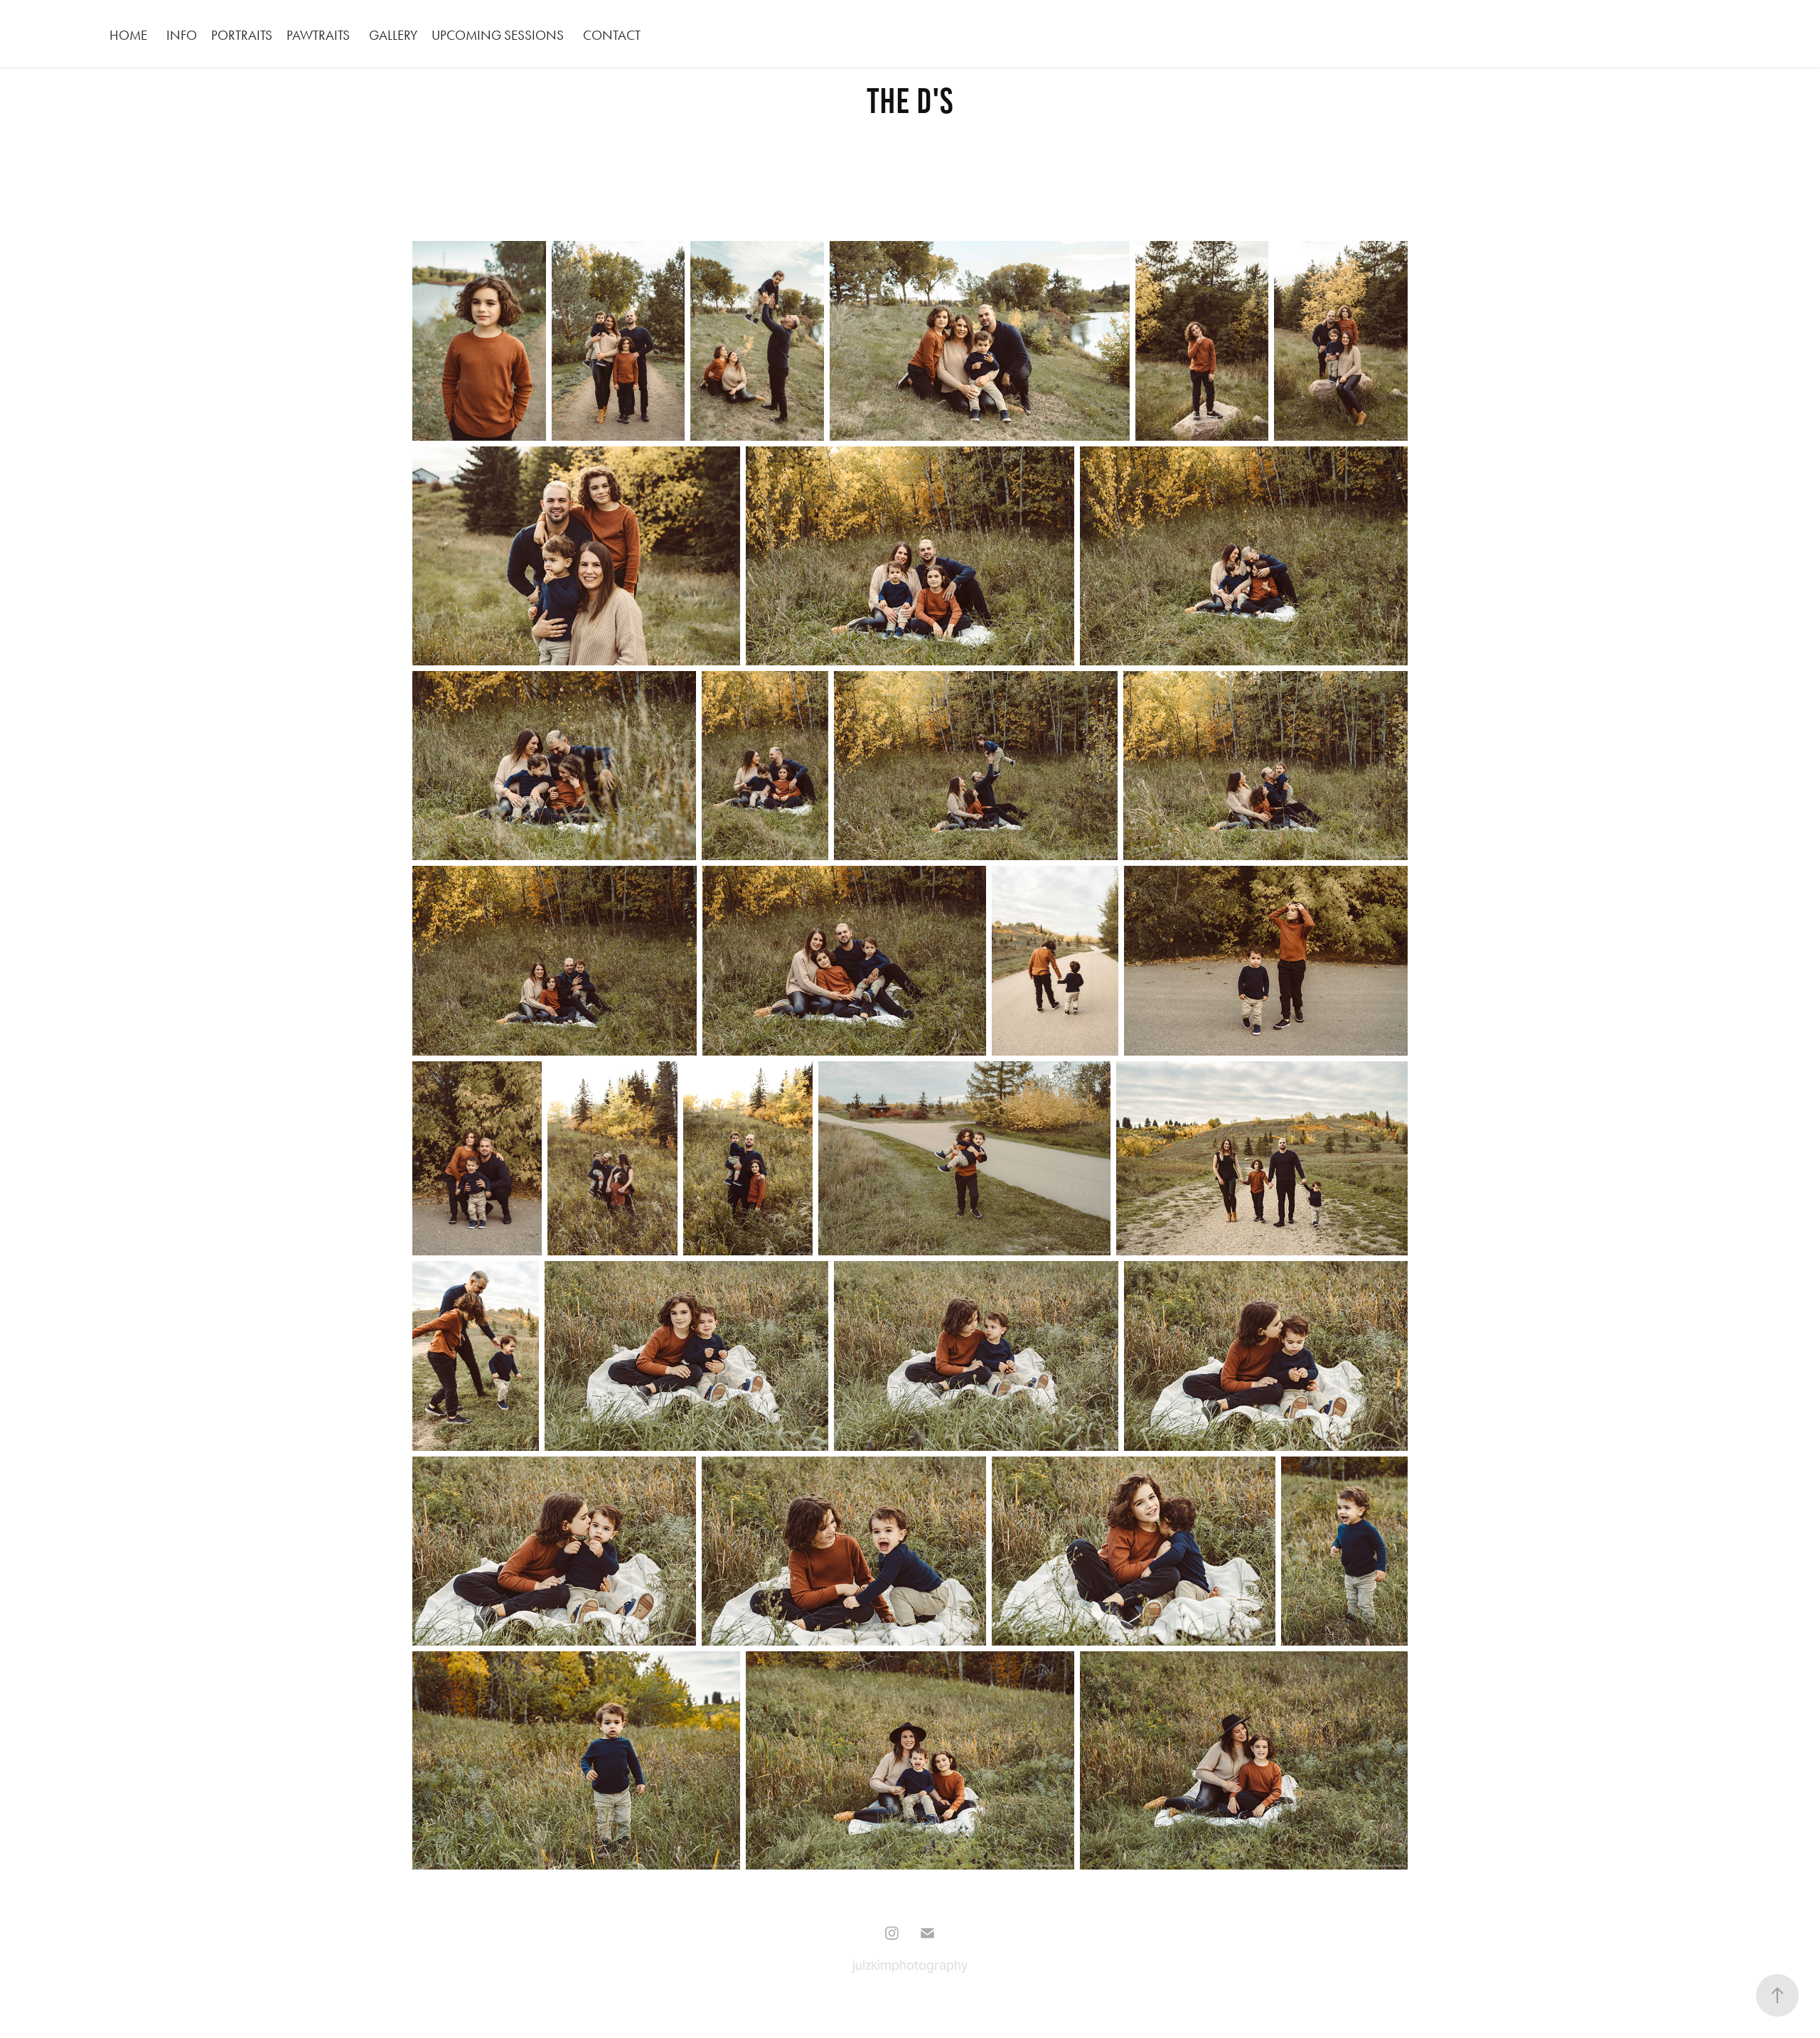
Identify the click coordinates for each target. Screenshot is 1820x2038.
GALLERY (393, 35)
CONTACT (612, 35)
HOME (128, 35)
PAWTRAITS (318, 35)
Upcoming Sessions (498, 35)
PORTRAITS (242, 35)
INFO (182, 35)
